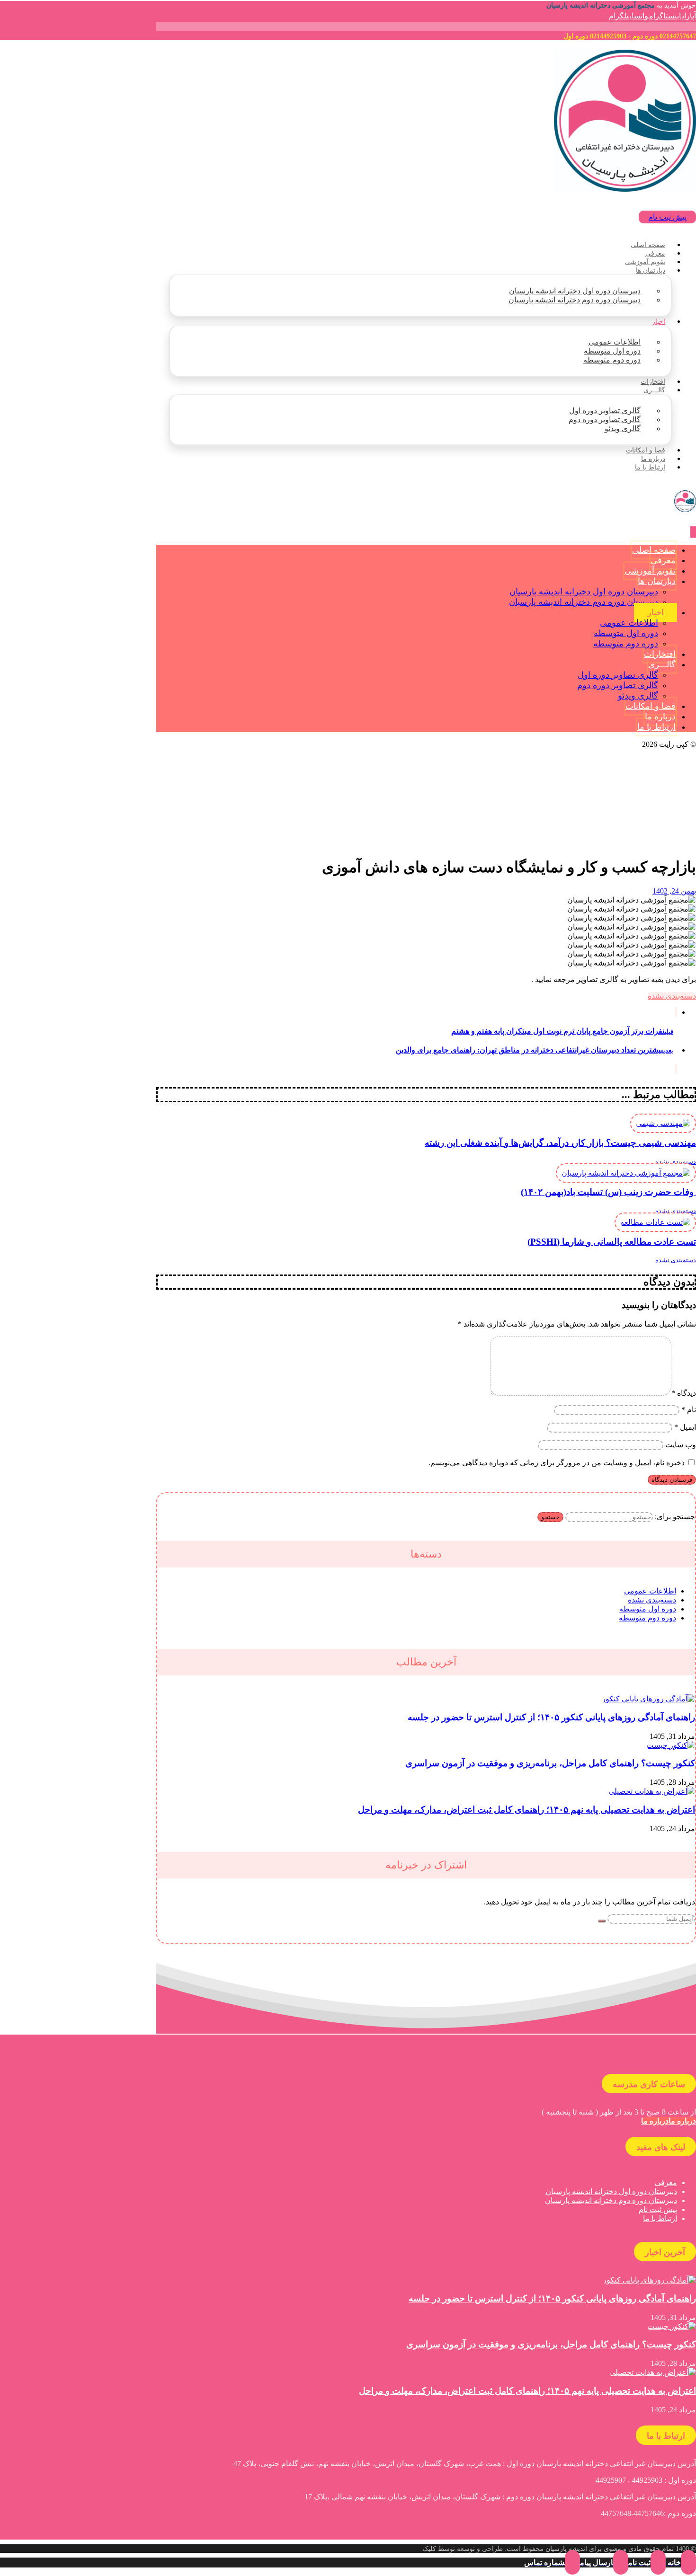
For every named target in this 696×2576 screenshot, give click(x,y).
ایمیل (685, 1427)
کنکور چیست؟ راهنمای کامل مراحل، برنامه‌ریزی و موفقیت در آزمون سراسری (550, 1763)
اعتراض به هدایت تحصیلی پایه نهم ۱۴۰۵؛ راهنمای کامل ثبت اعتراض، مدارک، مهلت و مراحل (526, 1810)
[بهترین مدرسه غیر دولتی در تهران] (625, 189)
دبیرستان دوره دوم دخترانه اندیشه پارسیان (611, 2200)
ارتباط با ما (660, 2218)
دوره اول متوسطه (648, 1609)
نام (689, 1410)
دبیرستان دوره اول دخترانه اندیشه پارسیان (611, 2191)
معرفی (666, 2182)
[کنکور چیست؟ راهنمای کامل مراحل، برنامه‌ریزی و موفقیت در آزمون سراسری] (671, 1745)
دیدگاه (684, 1393)
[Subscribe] (602, 1921)
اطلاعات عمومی (650, 1591)
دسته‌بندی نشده (672, 996)
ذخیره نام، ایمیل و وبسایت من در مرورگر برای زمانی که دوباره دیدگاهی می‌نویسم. (557, 1463)
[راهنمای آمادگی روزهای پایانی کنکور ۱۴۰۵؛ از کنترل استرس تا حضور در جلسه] (648, 1699)
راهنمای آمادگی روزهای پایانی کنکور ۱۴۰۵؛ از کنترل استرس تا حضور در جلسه (551, 1717)
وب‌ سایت (681, 1445)
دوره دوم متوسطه (647, 1618)
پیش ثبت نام (658, 2209)
